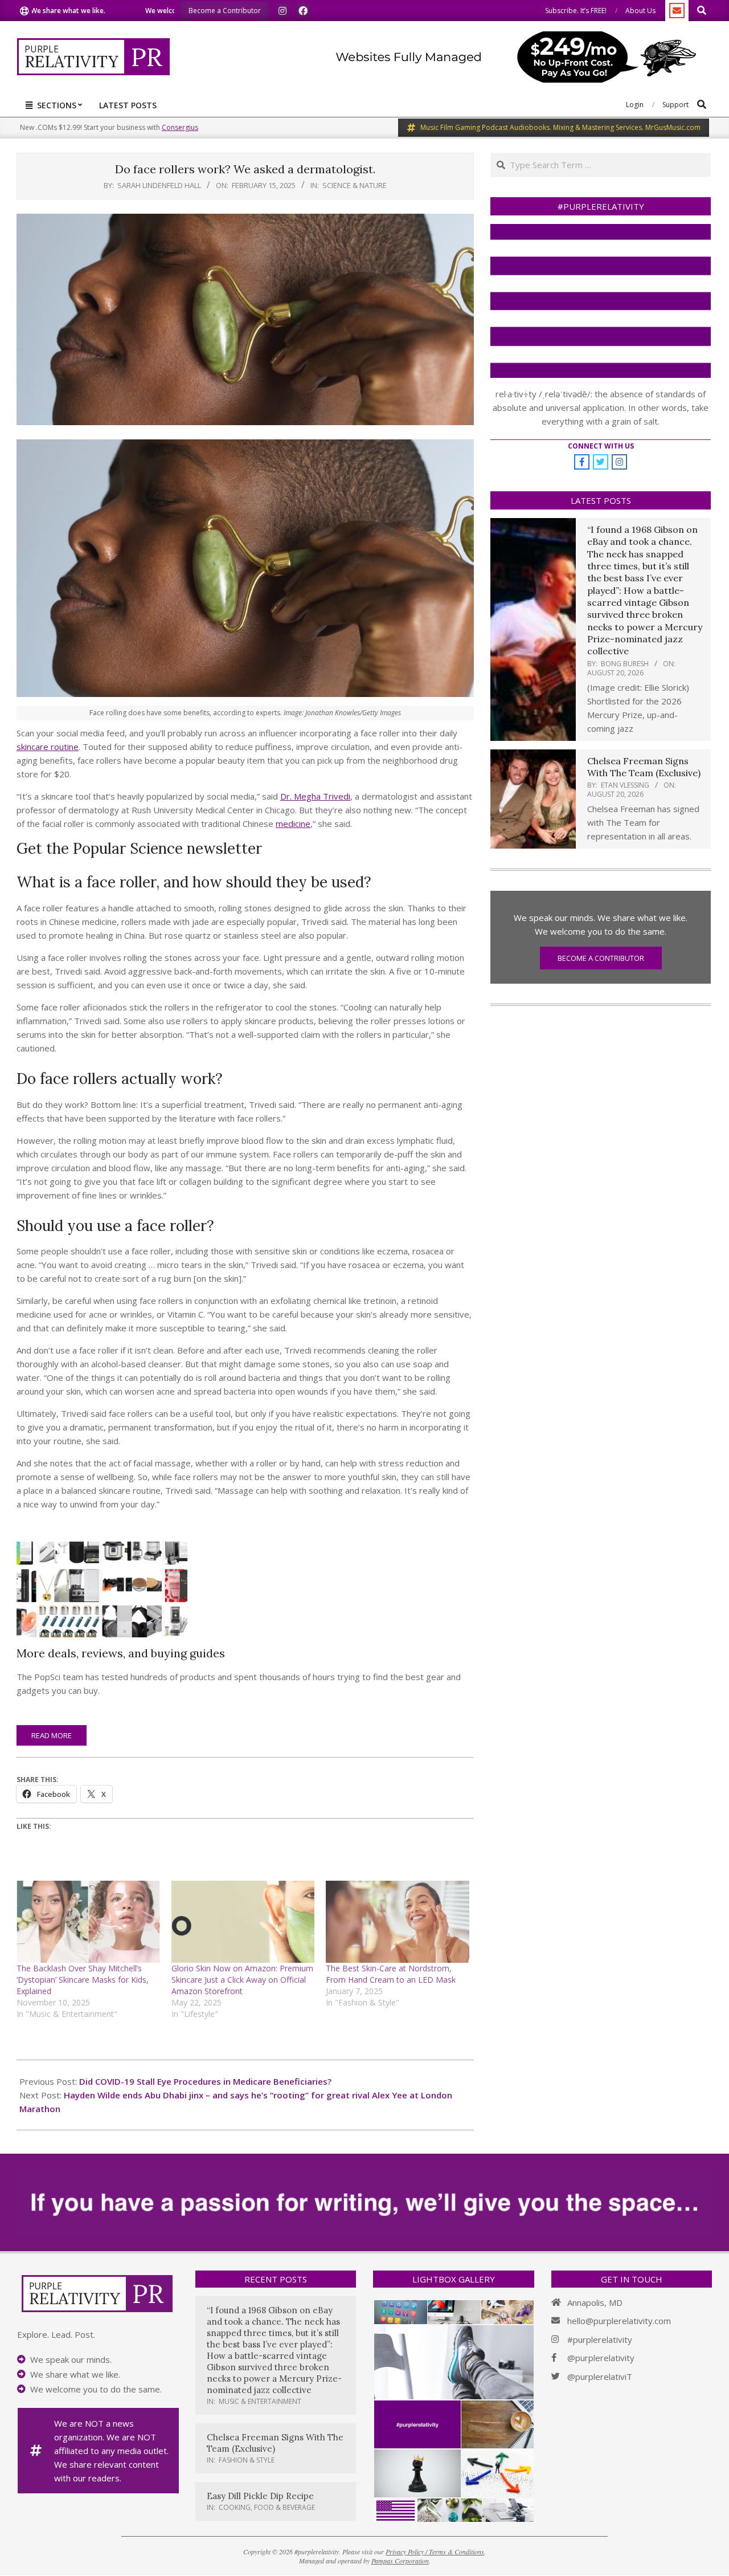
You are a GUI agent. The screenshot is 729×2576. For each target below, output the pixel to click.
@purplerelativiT (600, 2377)
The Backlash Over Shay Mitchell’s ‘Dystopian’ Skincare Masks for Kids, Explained (83, 1980)
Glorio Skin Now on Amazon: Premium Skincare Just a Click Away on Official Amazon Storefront (242, 1980)
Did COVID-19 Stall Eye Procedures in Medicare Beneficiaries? (205, 2081)
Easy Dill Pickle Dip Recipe (260, 2496)
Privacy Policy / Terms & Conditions (435, 2551)
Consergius (180, 127)
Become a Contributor (601, 958)
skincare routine (48, 747)
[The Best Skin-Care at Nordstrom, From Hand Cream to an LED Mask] (398, 1922)
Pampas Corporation (400, 2561)
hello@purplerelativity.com (619, 2321)
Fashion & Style (247, 2460)
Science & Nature (355, 185)
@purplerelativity (601, 2358)
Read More (52, 1735)
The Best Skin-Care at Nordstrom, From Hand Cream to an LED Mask (391, 1974)
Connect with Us (601, 446)
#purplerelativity (600, 2339)
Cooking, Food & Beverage (267, 2507)
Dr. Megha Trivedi (315, 796)
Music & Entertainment (260, 2401)
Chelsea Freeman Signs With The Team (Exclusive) (644, 767)
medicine (293, 824)
